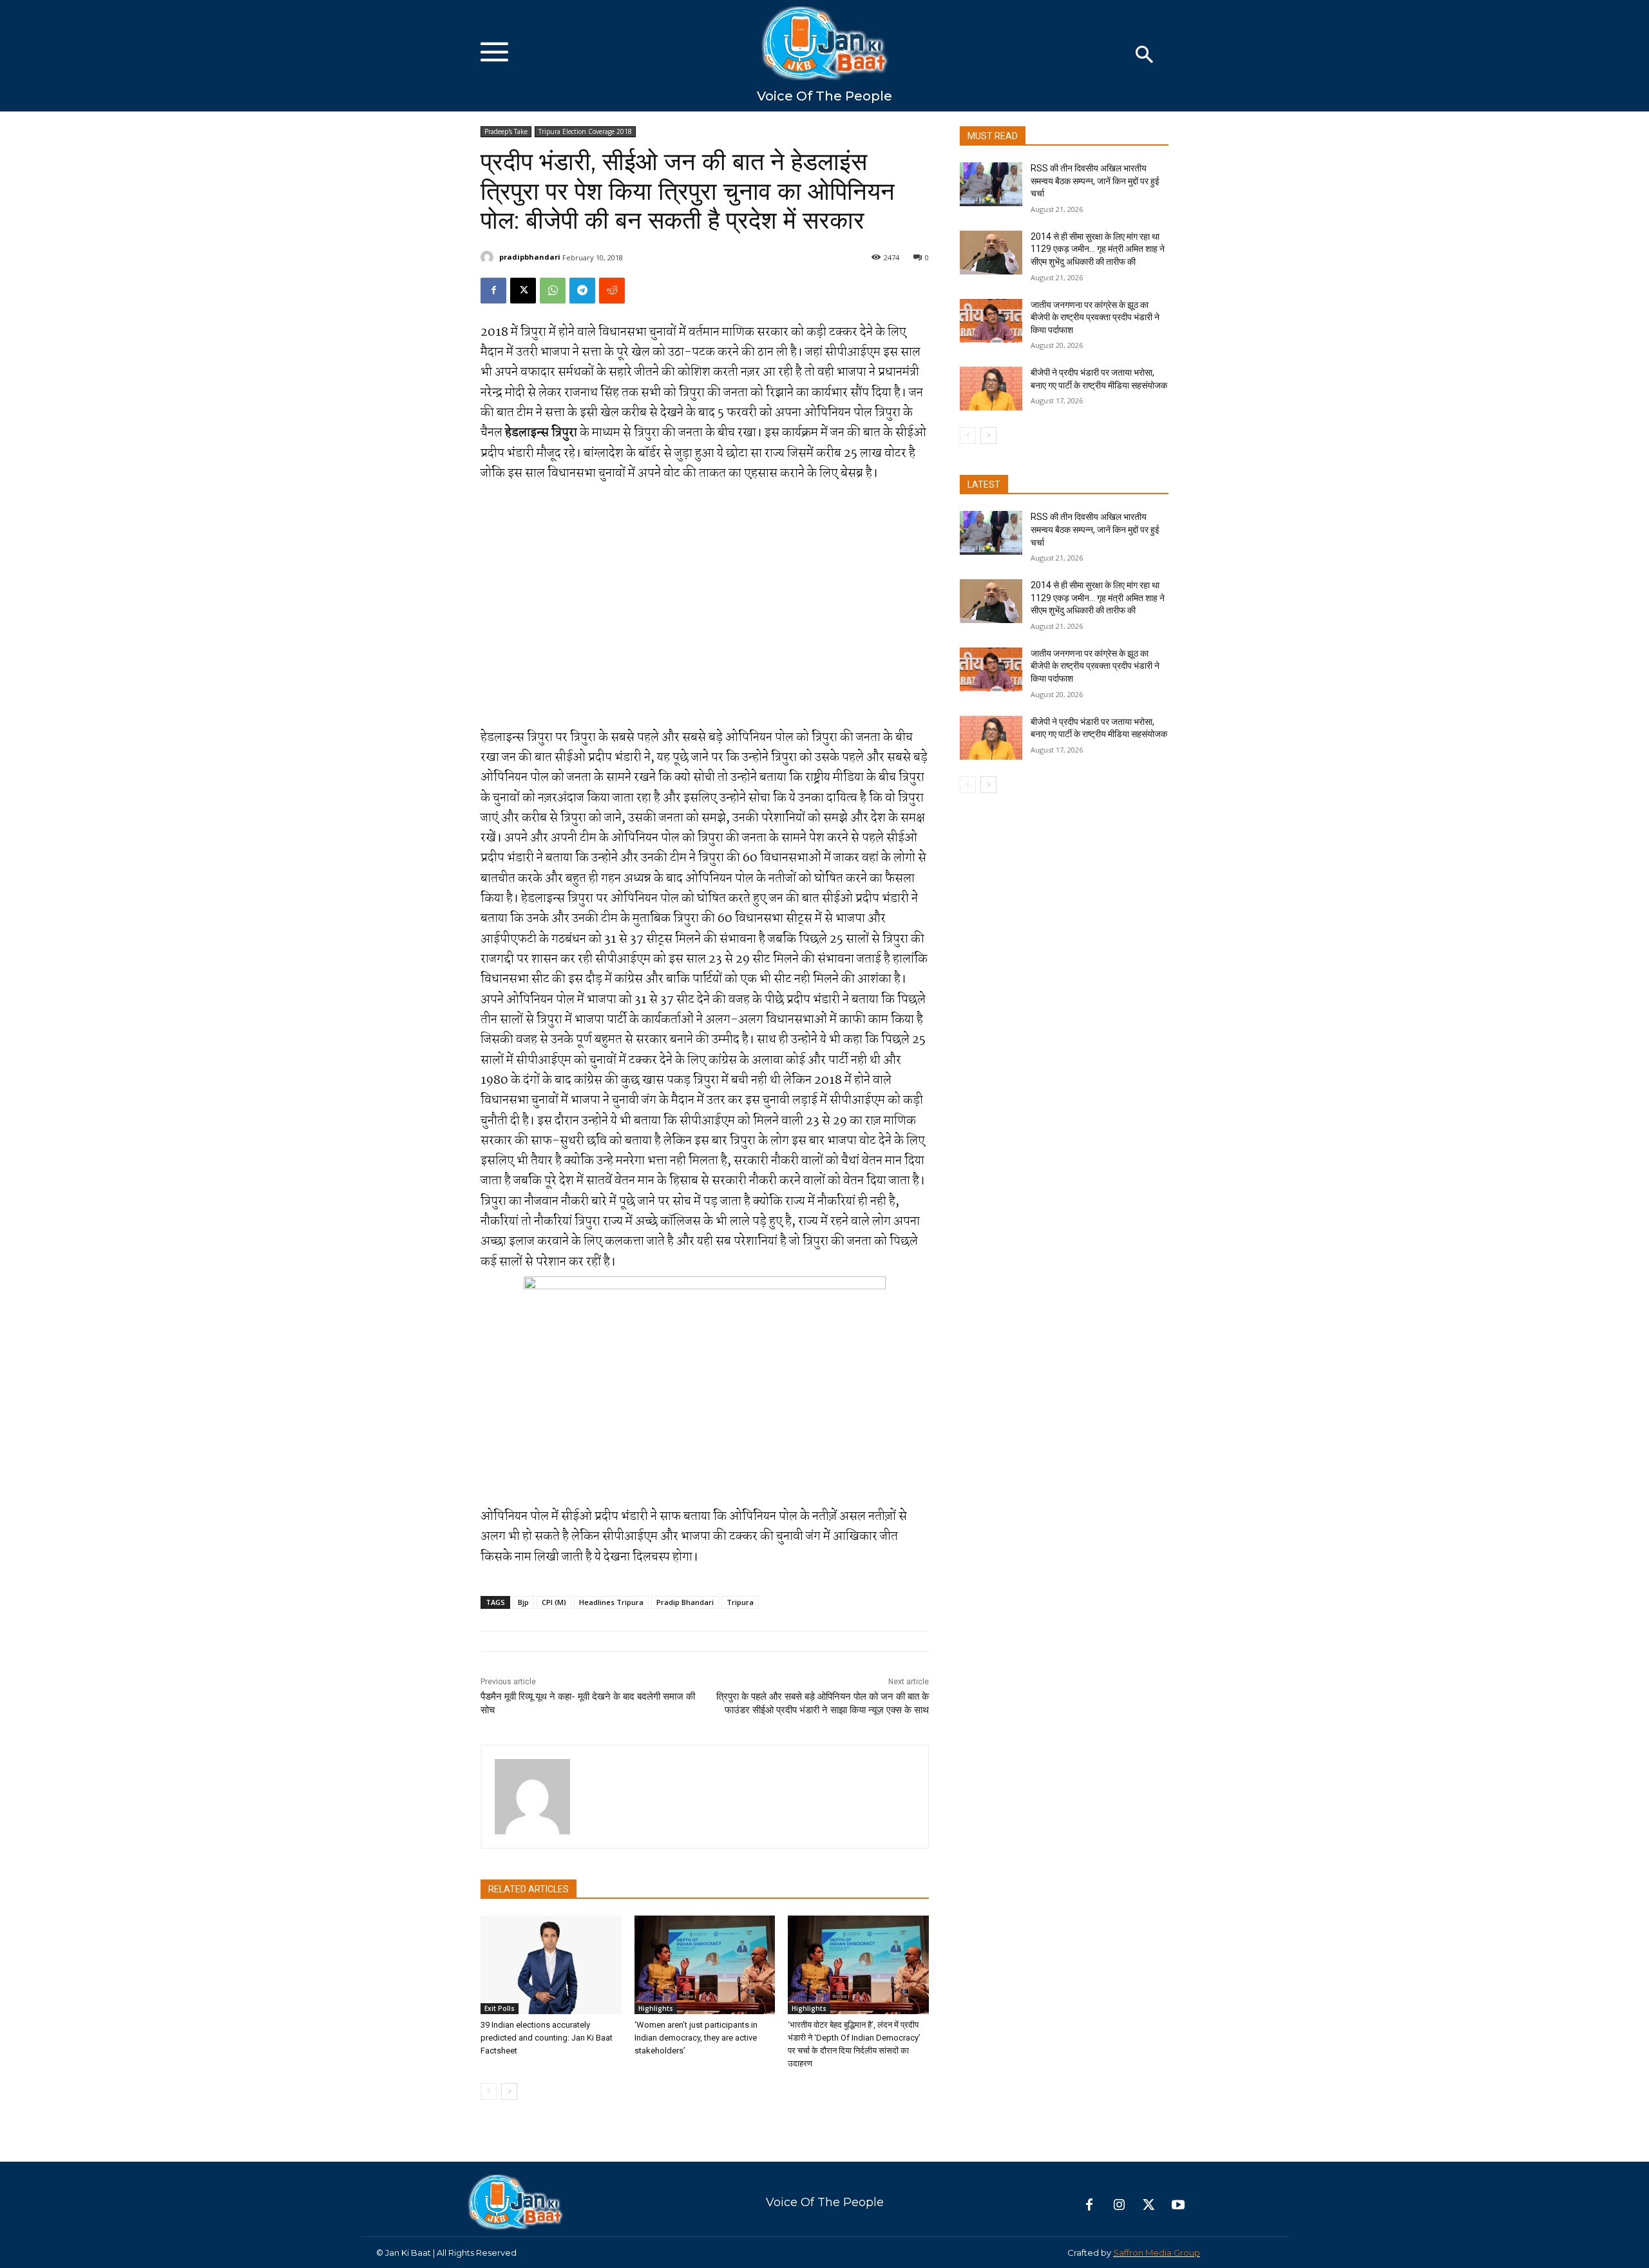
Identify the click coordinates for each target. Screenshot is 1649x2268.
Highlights (656, 2008)
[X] (523, 291)
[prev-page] (489, 2091)
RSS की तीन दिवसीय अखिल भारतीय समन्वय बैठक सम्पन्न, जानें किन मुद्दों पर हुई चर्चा (1095, 181)
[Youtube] (1178, 2206)
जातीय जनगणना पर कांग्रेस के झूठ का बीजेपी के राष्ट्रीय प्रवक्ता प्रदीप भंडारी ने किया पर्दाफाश (1095, 317)
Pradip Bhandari (685, 1602)
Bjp (523, 1602)
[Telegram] (582, 291)
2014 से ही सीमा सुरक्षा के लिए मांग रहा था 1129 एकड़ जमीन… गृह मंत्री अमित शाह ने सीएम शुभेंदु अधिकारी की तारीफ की (1098, 249)
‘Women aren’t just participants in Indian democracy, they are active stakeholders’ (696, 2038)
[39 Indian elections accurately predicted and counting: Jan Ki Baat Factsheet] (551, 1965)
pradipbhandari (530, 257)
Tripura (740, 1602)
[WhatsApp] (553, 291)
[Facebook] (493, 291)
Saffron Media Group (1157, 2253)
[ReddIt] (612, 291)
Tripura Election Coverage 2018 (585, 131)
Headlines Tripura (611, 1602)
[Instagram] (1119, 2206)
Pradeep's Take (506, 131)
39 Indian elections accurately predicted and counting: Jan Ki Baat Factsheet (547, 2038)
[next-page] (509, 2091)
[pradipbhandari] (489, 257)
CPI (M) (554, 1602)
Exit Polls (500, 2008)
